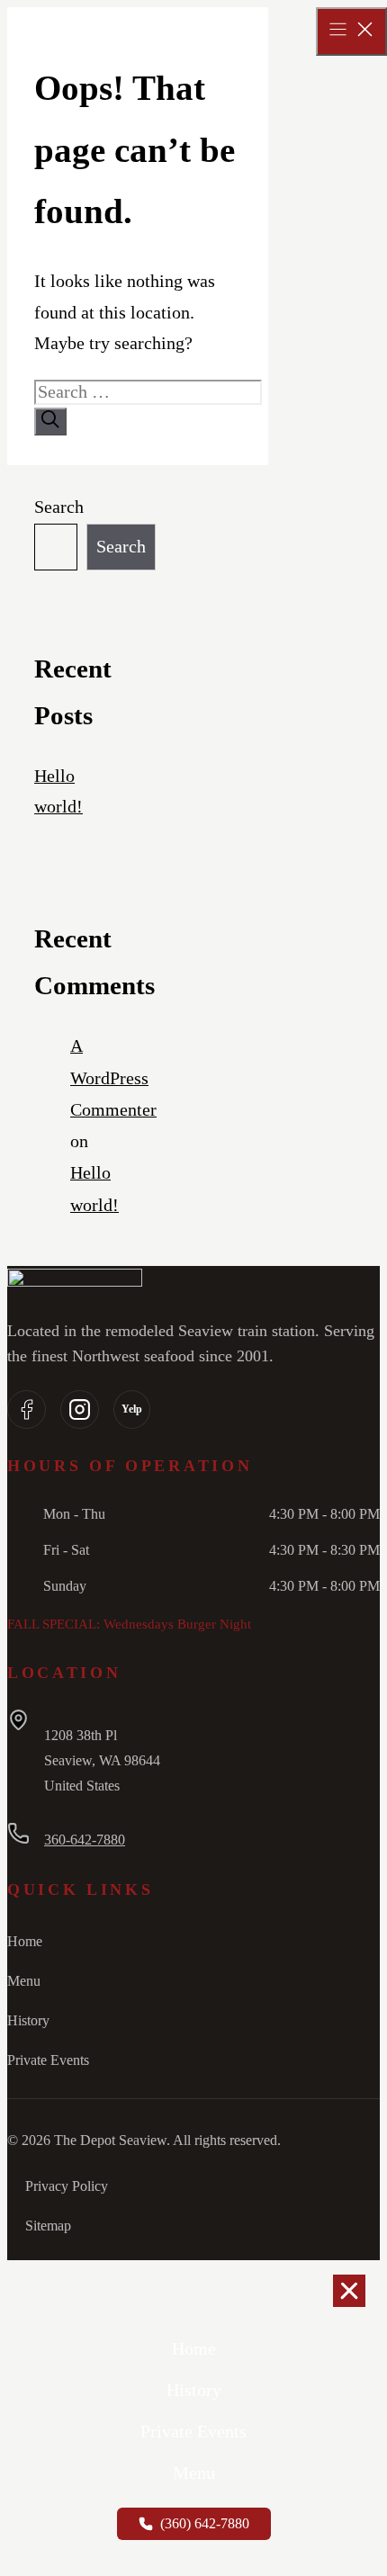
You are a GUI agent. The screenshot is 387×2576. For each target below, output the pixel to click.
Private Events (48, 2060)
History (28, 2020)
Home (25, 1941)
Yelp (132, 1409)
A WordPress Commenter (113, 1078)
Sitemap (48, 2226)
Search (59, 507)
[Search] (50, 422)
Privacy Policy (67, 2186)
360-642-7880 (85, 1840)
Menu (24, 1981)
